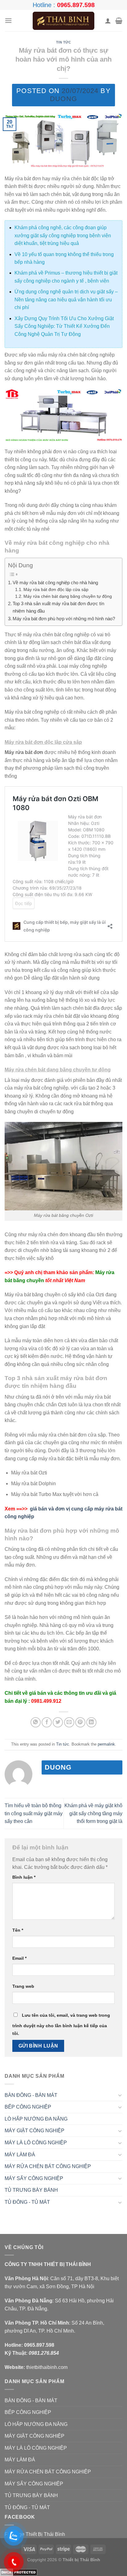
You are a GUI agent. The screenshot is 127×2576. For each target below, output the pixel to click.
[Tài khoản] (108, 21)
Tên (18, 1930)
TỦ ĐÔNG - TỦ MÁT (27, 2202)
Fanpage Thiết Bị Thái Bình (35, 2534)
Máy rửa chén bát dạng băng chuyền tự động (68, 596)
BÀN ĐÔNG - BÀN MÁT (31, 2095)
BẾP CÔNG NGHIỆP (28, 2107)
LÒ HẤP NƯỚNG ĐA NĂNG (36, 2119)
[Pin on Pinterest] (80, 1722)
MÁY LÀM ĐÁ (20, 2155)
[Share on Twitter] (58, 1722)
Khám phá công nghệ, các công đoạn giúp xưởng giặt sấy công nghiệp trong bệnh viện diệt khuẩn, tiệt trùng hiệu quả (63, 235)
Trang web (23, 1986)
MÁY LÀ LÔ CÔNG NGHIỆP (36, 2143)
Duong (63, 99)
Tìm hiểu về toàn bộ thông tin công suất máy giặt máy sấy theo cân (34, 1813)
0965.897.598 (76, 5)
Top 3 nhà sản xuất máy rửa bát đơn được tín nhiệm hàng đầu (58, 607)
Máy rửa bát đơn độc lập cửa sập (56, 590)
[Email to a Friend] (69, 1722)
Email (19, 1958)
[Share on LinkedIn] (91, 1722)
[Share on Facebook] (47, 1722)
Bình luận (24, 1877)
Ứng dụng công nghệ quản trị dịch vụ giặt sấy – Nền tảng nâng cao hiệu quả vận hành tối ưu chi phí (66, 300)
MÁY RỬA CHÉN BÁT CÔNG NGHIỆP (48, 2166)
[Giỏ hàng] (119, 21)
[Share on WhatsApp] (36, 1722)
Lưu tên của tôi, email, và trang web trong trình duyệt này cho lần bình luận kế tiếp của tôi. (61, 2024)
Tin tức (64, 42)
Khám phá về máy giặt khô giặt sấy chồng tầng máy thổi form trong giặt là (93, 1813)
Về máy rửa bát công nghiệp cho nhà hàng (55, 583)
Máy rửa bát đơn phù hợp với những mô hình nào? (64, 619)
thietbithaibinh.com (47, 2367)
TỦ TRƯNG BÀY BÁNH (31, 2190)
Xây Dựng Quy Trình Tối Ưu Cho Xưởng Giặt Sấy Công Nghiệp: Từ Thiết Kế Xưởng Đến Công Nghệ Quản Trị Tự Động (64, 326)
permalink (106, 1744)
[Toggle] (120, 2095)
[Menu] (8, 20)
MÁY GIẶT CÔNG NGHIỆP (35, 2131)
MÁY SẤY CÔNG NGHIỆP (34, 2178)
